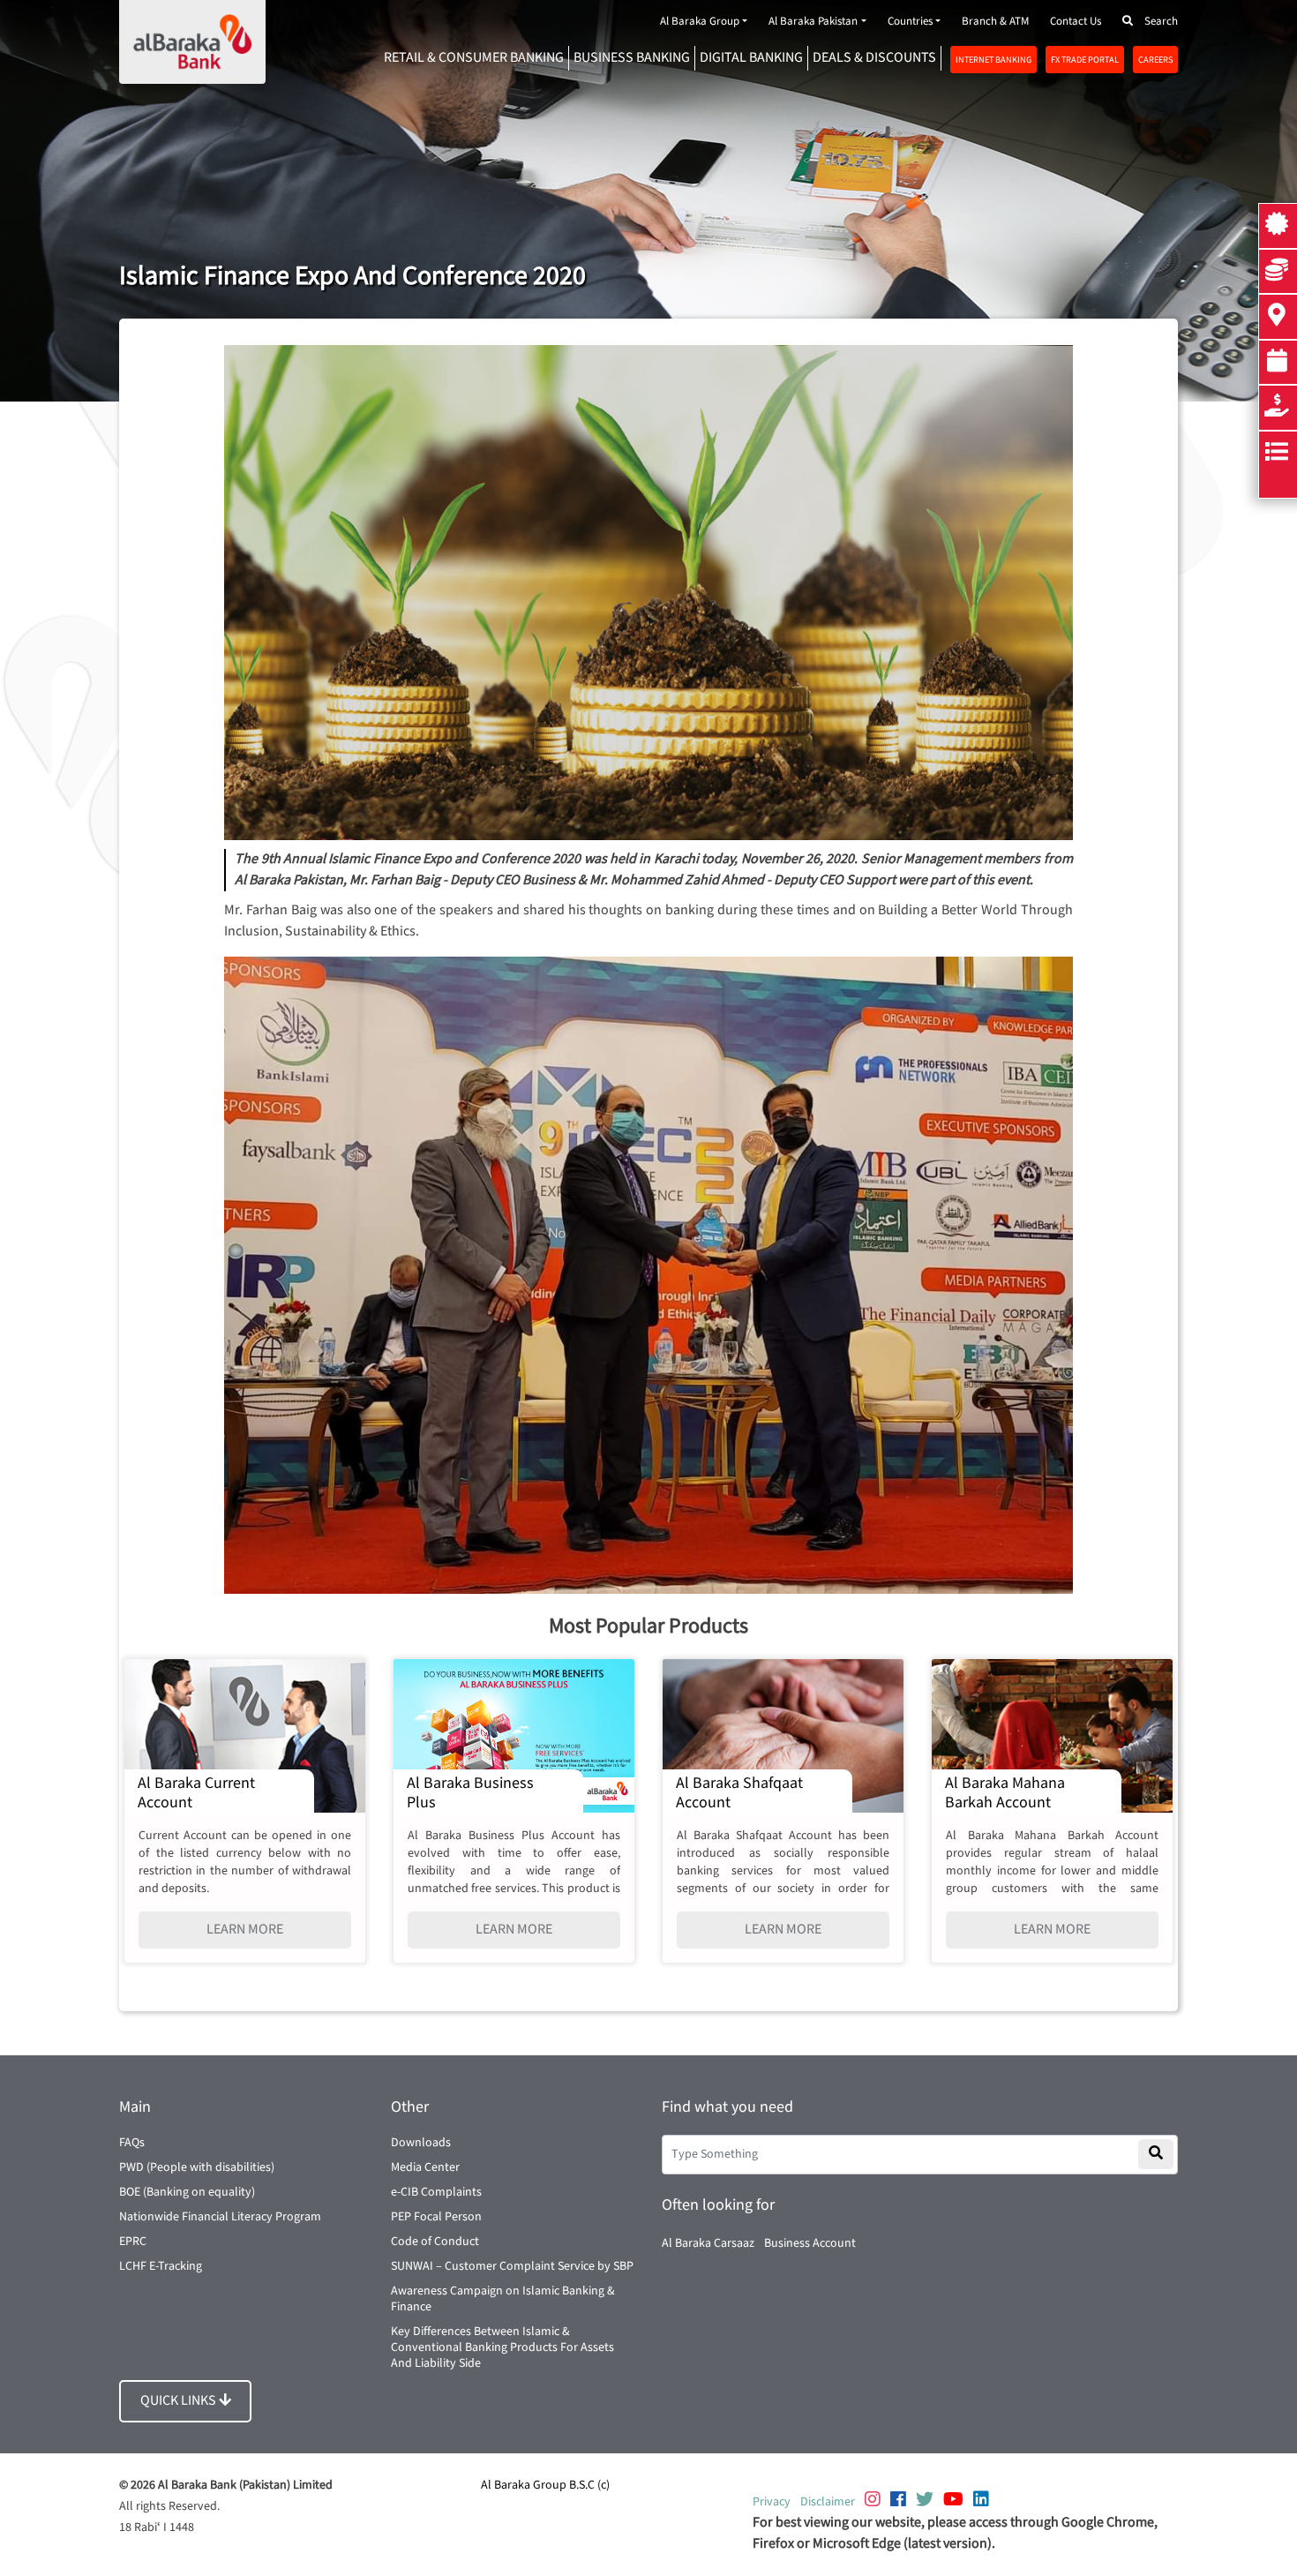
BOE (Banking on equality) (187, 2192)
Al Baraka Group (700, 22)
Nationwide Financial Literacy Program (220, 2217)
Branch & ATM (995, 22)
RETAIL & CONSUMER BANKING (474, 58)
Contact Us (1076, 22)
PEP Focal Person (436, 2217)
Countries (910, 22)
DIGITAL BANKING (751, 58)
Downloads (421, 2143)
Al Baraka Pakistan (813, 22)
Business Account (810, 2243)
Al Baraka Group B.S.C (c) (545, 2485)
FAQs (132, 2143)
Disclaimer (828, 2502)
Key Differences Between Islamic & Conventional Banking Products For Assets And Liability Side (502, 2347)
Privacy (772, 2502)
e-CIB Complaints (436, 2192)
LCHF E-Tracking (161, 2266)
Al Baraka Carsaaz (708, 2243)
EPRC (133, 2242)
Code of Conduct (435, 2242)
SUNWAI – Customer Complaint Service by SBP (512, 2266)
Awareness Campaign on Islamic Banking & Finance (503, 2299)
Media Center (425, 2167)
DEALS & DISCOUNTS (874, 58)
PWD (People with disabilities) (197, 2167)
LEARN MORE (245, 1930)
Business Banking (632, 58)
